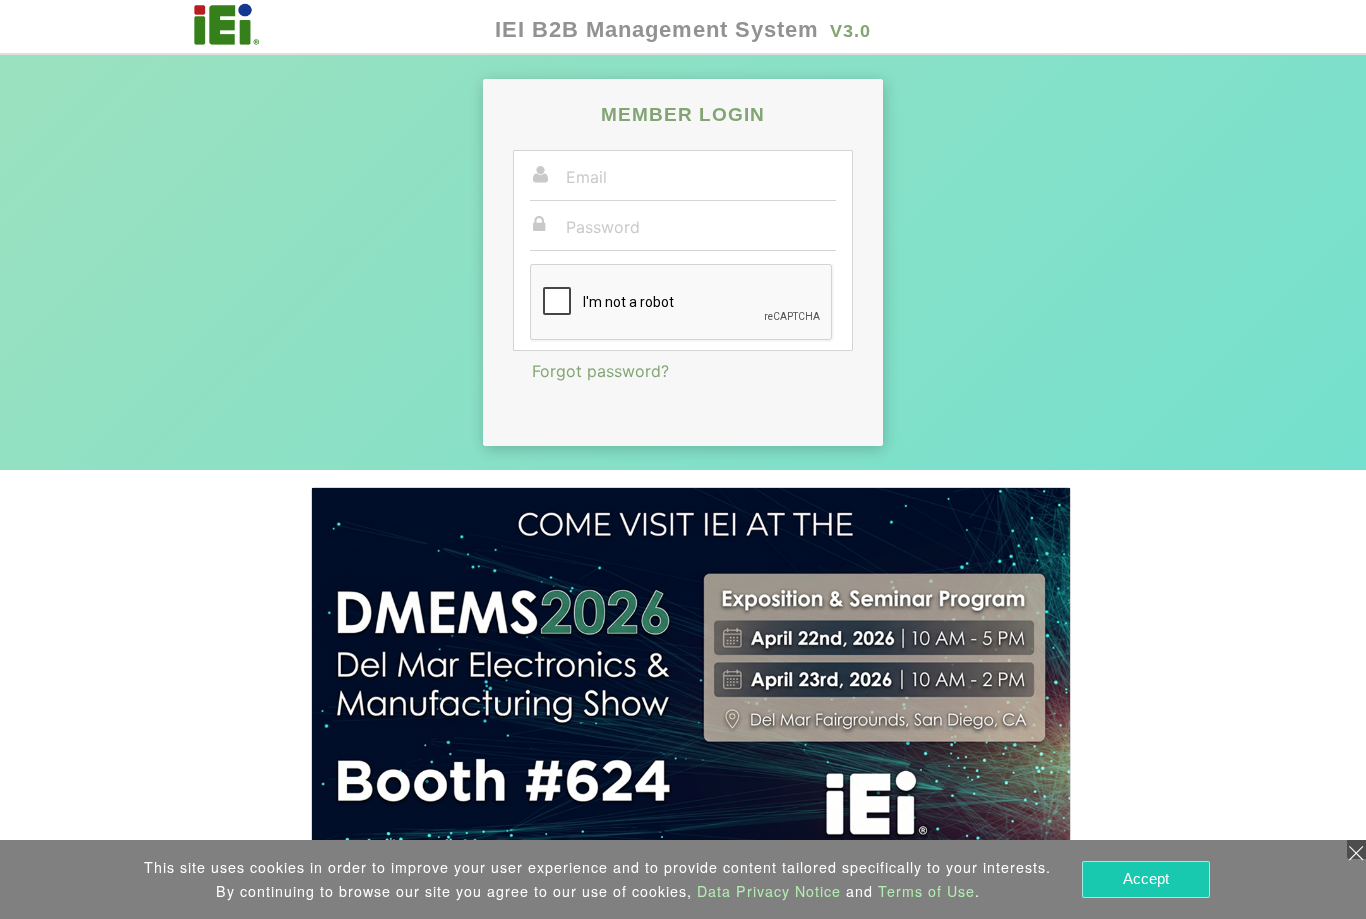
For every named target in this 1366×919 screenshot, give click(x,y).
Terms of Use (926, 891)
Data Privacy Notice (769, 891)
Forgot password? (600, 371)
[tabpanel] (691, 673)
